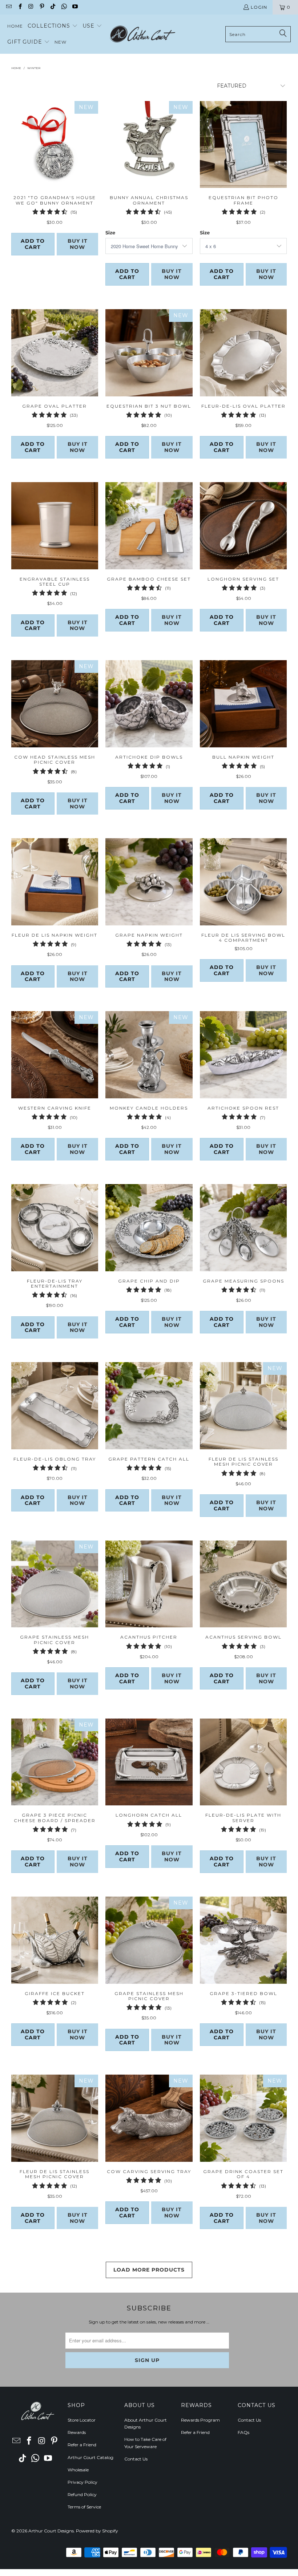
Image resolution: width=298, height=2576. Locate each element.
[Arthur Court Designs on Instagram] (31, 7)
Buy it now (78, 244)
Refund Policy (82, 2494)
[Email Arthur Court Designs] (9, 7)
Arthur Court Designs (51, 2531)
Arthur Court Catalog (90, 2457)
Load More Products (149, 2270)
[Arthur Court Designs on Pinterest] (42, 7)
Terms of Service (84, 2507)
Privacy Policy (82, 2482)
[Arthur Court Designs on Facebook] (19, 7)
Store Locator (82, 2420)
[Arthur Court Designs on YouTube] (75, 7)
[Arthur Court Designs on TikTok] (53, 7)
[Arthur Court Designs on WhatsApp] (63, 7)
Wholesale (78, 2470)
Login (259, 7)
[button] (53, 26)
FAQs (243, 2432)
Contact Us (136, 2459)
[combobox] (258, 34)
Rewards (77, 2432)
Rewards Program (200, 2420)
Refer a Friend (82, 2445)
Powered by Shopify (97, 2531)
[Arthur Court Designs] (142, 34)
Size (110, 233)
